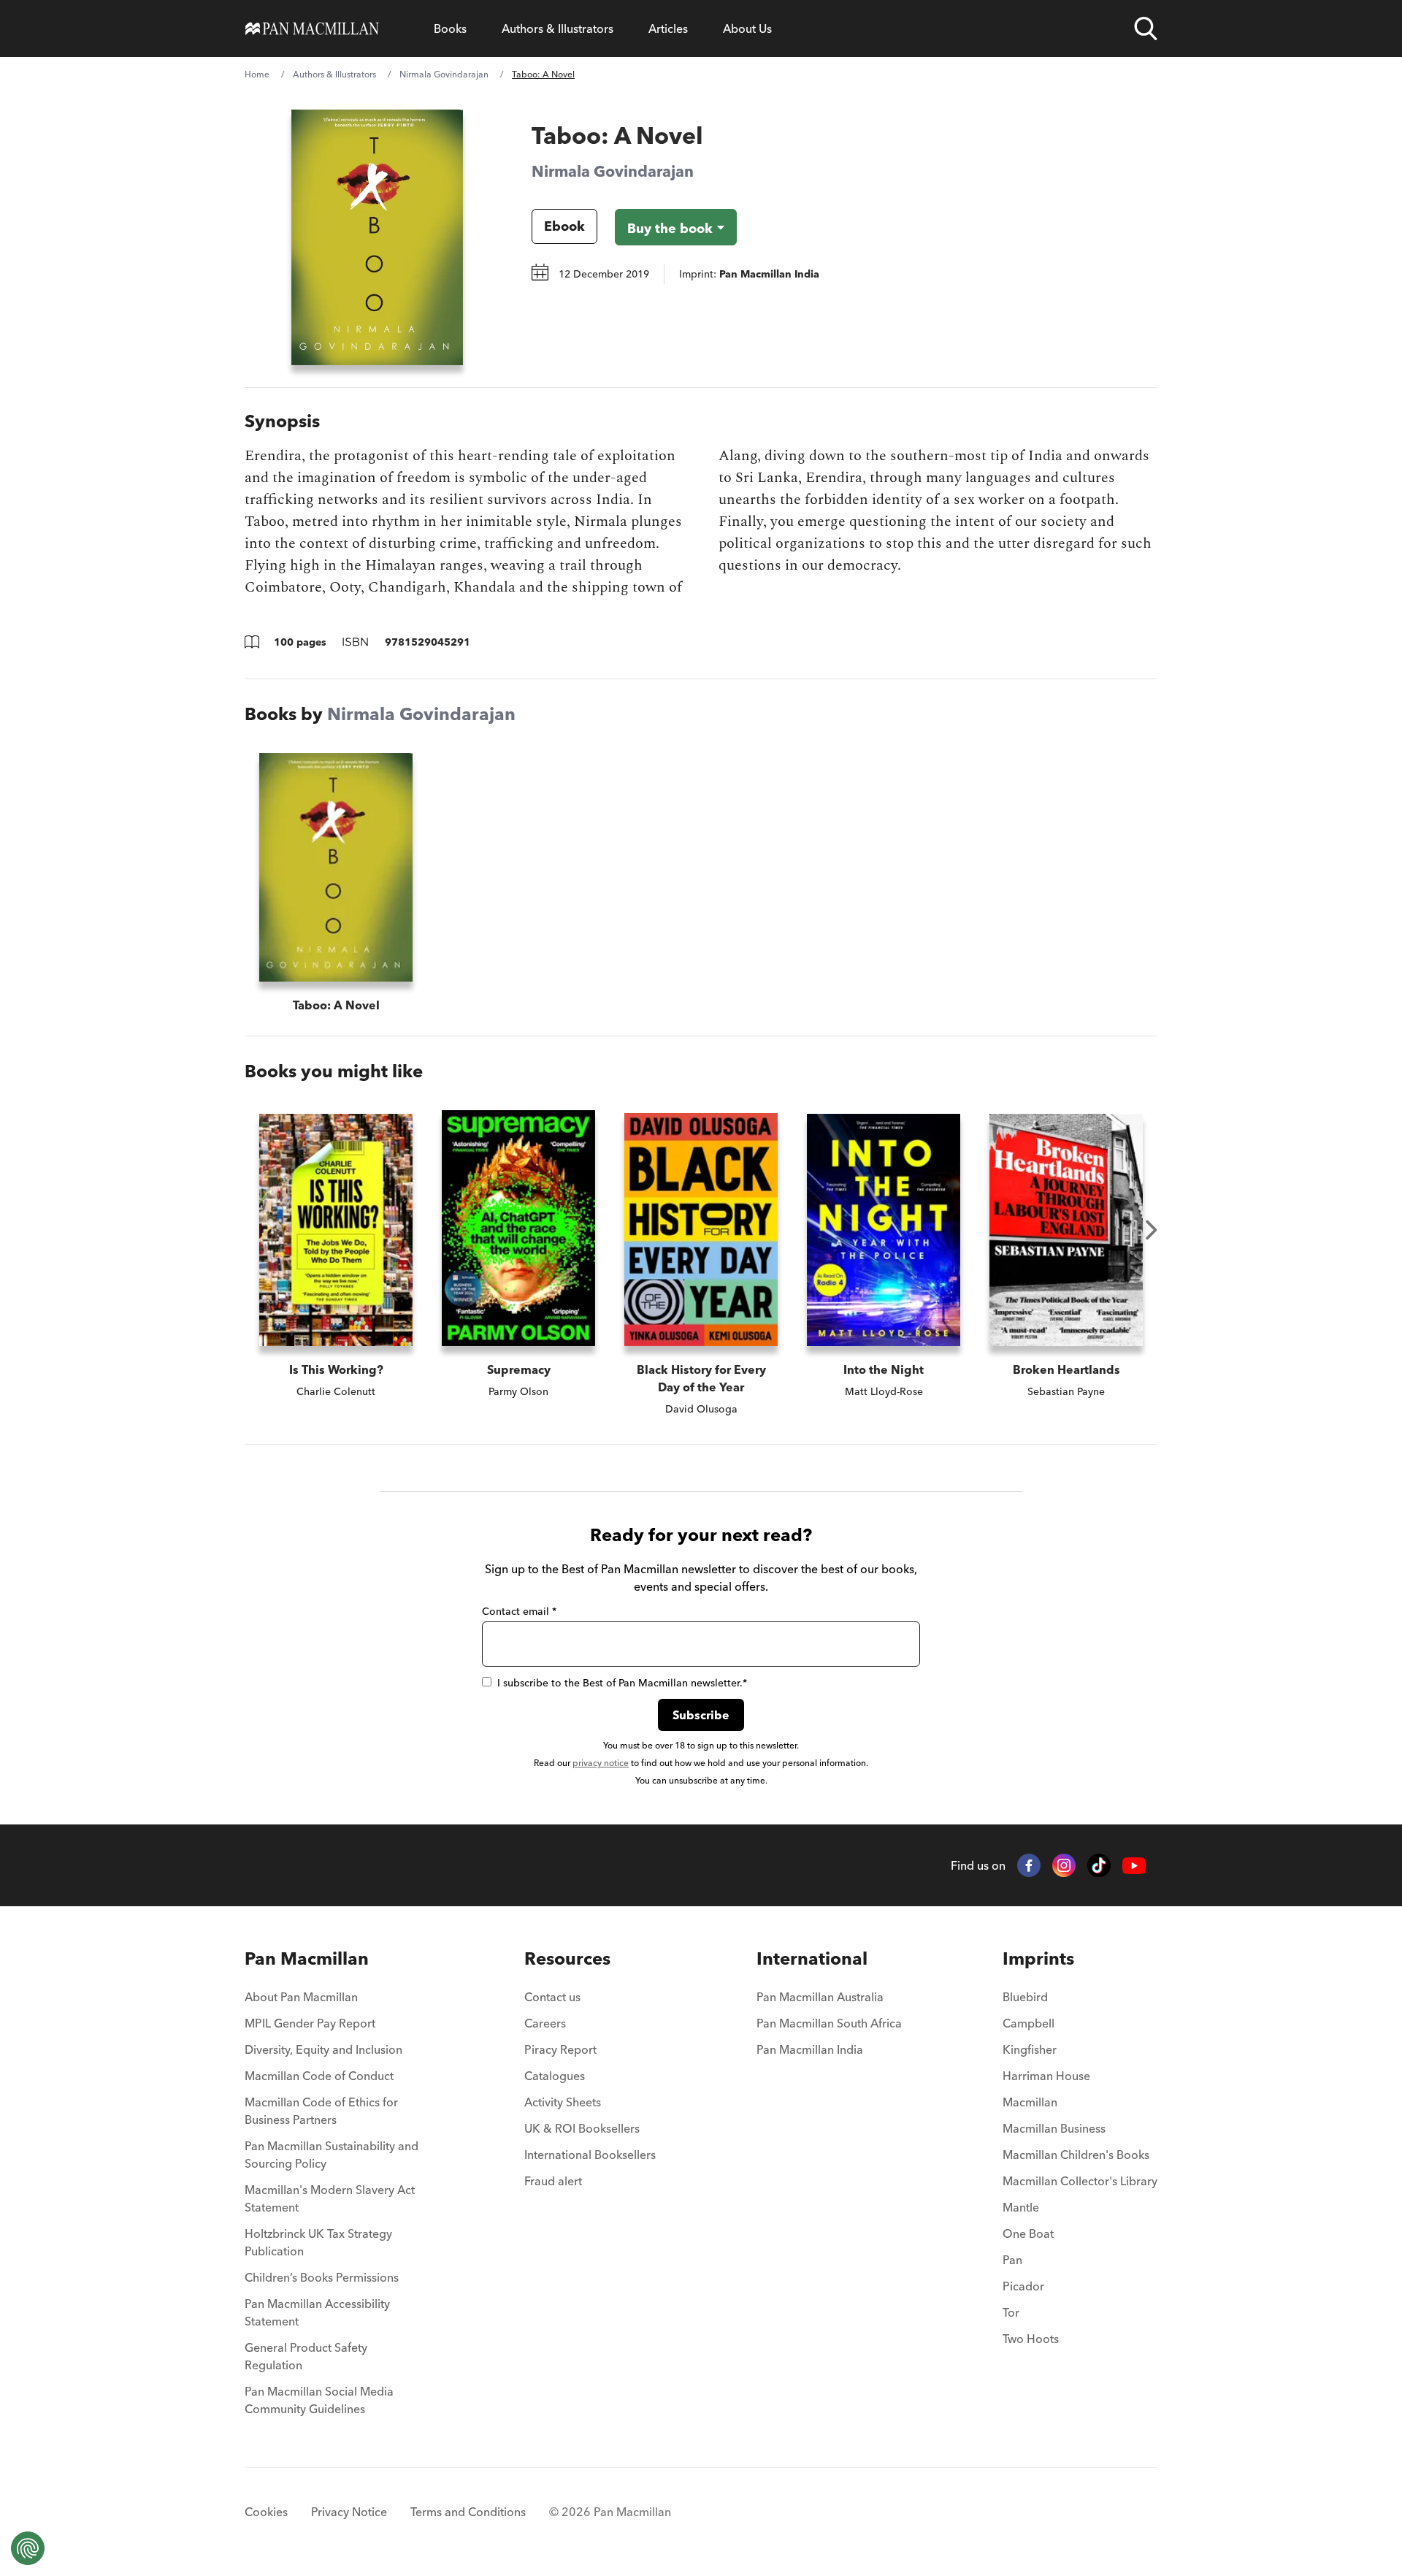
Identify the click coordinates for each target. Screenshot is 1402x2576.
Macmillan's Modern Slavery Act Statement (330, 2198)
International (812, 1958)
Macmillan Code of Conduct (319, 2076)
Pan (1012, 2260)
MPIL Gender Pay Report (310, 2023)
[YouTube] (1134, 1866)
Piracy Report (560, 2049)
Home (257, 74)
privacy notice (601, 1763)
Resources (567, 1958)
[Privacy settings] (28, 2548)
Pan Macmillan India (810, 2049)
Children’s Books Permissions (322, 2277)
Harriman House (1046, 2076)
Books (450, 28)
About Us (747, 28)
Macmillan (1030, 2102)
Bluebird (1025, 1997)
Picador (1023, 2286)
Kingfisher (1030, 2049)
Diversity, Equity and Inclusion (323, 2049)
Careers (545, 2023)
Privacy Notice (349, 2512)
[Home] (312, 28)
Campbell (1028, 2023)
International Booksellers (590, 2155)
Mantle (1021, 2207)
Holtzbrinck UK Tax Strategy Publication (318, 2242)
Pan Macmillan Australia (820, 1997)
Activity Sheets (563, 2102)
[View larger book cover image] (377, 237)
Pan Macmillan (307, 1958)
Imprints (1038, 1958)
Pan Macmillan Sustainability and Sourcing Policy (332, 2155)
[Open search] (1146, 28)
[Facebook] (1029, 1865)
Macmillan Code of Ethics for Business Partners (321, 2111)
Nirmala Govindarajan (444, 74)
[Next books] (1152, 1230)
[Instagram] (1064, 1865)
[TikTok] (1099, 1865)
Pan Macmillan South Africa (829, 2023)
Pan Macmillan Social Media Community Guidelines (319, 2400)
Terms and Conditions (468, 2512)
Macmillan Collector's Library (1080, 2181)
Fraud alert (553, 2181)
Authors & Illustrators (558, 28)
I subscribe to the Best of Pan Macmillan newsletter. (622, 1683)
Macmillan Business (1054, 2128)
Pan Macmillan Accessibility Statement (317, 2312)
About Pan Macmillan (301, 1997)
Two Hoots (1031, 2339)
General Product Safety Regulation (306, 2356)
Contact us (552, 1997)
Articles (668, 28)
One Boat (1028, 2233)
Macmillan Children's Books (1076, 2155)
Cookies (266, 2512)
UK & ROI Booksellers (582, 2128)
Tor (1011, 2312)
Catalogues (555, 2076)
